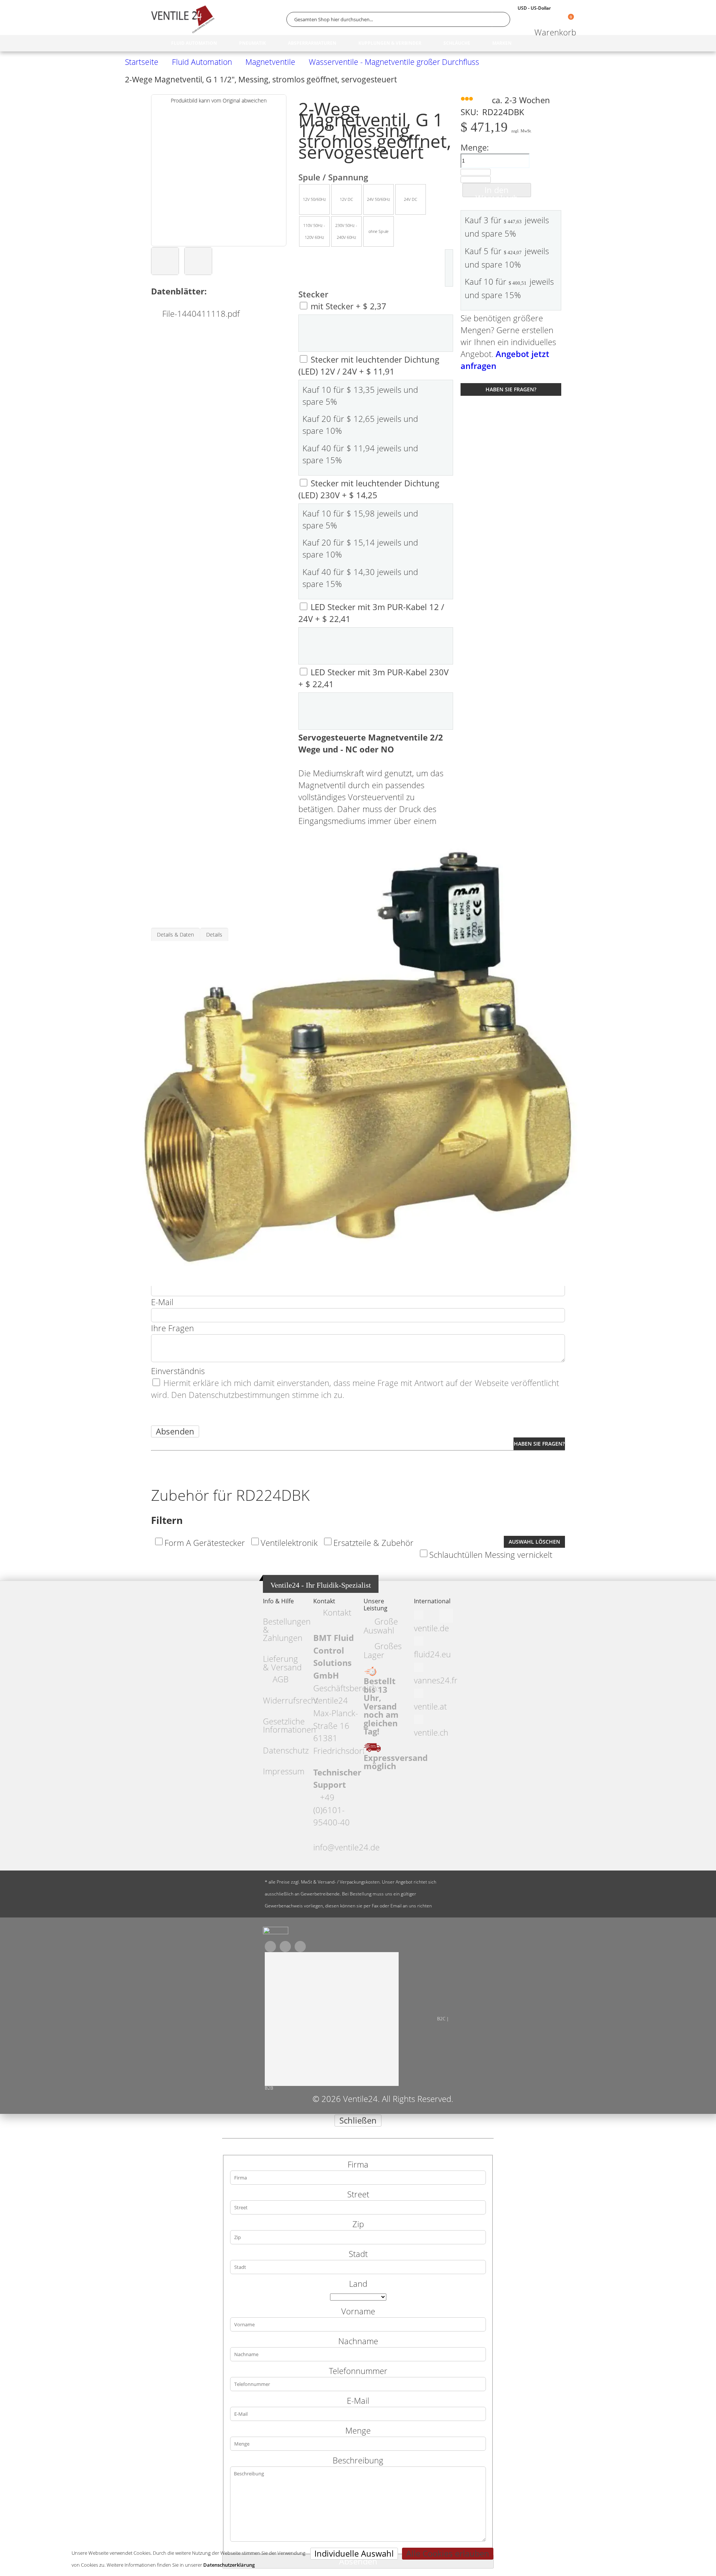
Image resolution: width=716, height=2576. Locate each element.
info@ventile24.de (346, 1847)
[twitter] (285, 1947)
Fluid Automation (202, 62)
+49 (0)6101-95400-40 (332, 1810)
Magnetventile (270, 62)
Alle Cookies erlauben (448, 2553)
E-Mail (162, 1302)
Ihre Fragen (172, 1328)
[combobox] (398, 19)
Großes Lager (383, 1650)
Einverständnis (178, 1371)
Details (214, 935)
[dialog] (358, 2345)
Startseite (142, 62)
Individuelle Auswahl (354, 2553)
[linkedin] (300, 1947)
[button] (165, 261)
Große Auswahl (381, 1626)
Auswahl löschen (534, 1542)
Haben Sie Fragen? (511, 389)
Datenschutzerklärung (229, 2565)
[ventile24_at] (276, 1932)
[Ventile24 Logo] (183, 19)
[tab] (175, 934)
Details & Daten (175, 935)
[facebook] (270, 1947)
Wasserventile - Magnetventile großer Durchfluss (394, 62)
